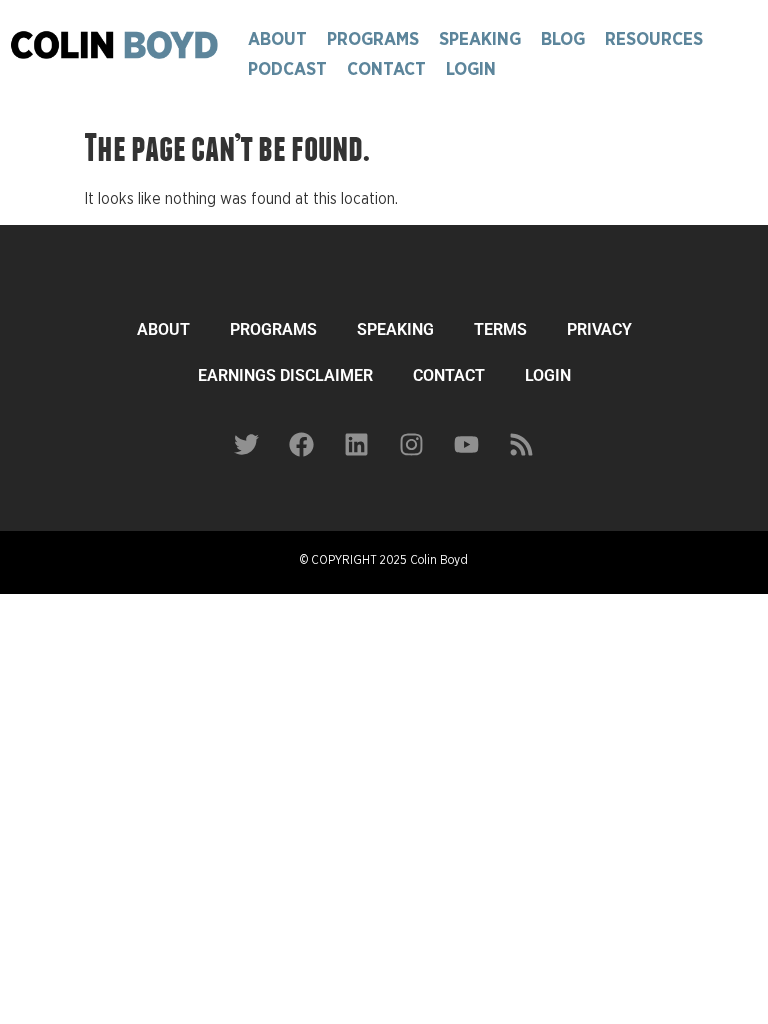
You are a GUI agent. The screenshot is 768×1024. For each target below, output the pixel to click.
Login (471, 70)
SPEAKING (395, 329)
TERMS (500, 329)
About (277, 40)
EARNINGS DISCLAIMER (285, 375)
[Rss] (522, 444)
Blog (563, 40)
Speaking (480, 40)
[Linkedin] (357, 444)
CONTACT (449, 375)
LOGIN (548, 375)
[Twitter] (247, 444)
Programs (373, 40)
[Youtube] (467, 444)
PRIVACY (599, 329)
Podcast (287, 70)
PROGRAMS (273, 329)
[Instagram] (412, 444)
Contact (386, 70)
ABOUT (163, 329)
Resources (654, 40)
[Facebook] (302, 444)
